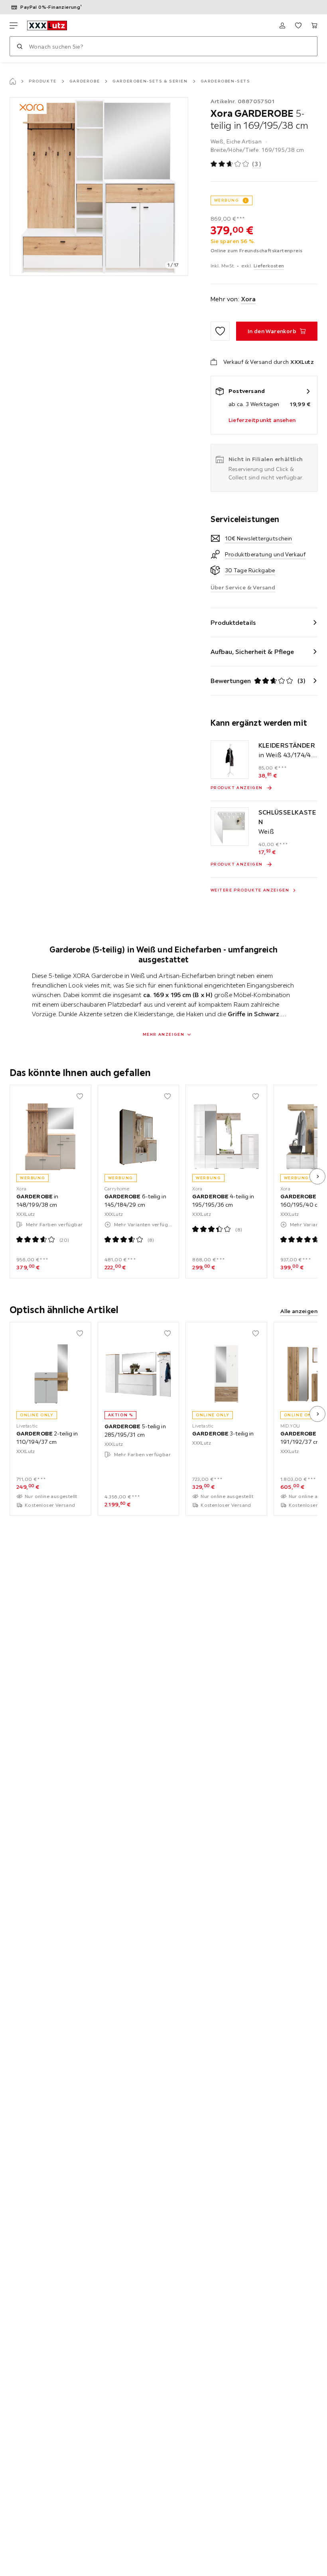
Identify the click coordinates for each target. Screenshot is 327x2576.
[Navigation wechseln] (14, 26)
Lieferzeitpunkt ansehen (262, 420)
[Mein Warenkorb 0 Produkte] (314, 26)
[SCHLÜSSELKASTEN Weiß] (230, 827)
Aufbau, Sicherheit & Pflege (252, 652)
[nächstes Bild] (317, 1176)
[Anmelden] (282, 26)
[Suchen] (20, 46)
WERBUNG (227, 200)
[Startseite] (13, 81)
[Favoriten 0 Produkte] (298, 26)
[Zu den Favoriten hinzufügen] (220, 331)
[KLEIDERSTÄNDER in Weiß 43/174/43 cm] (230, 760)
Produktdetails (233, 622)
